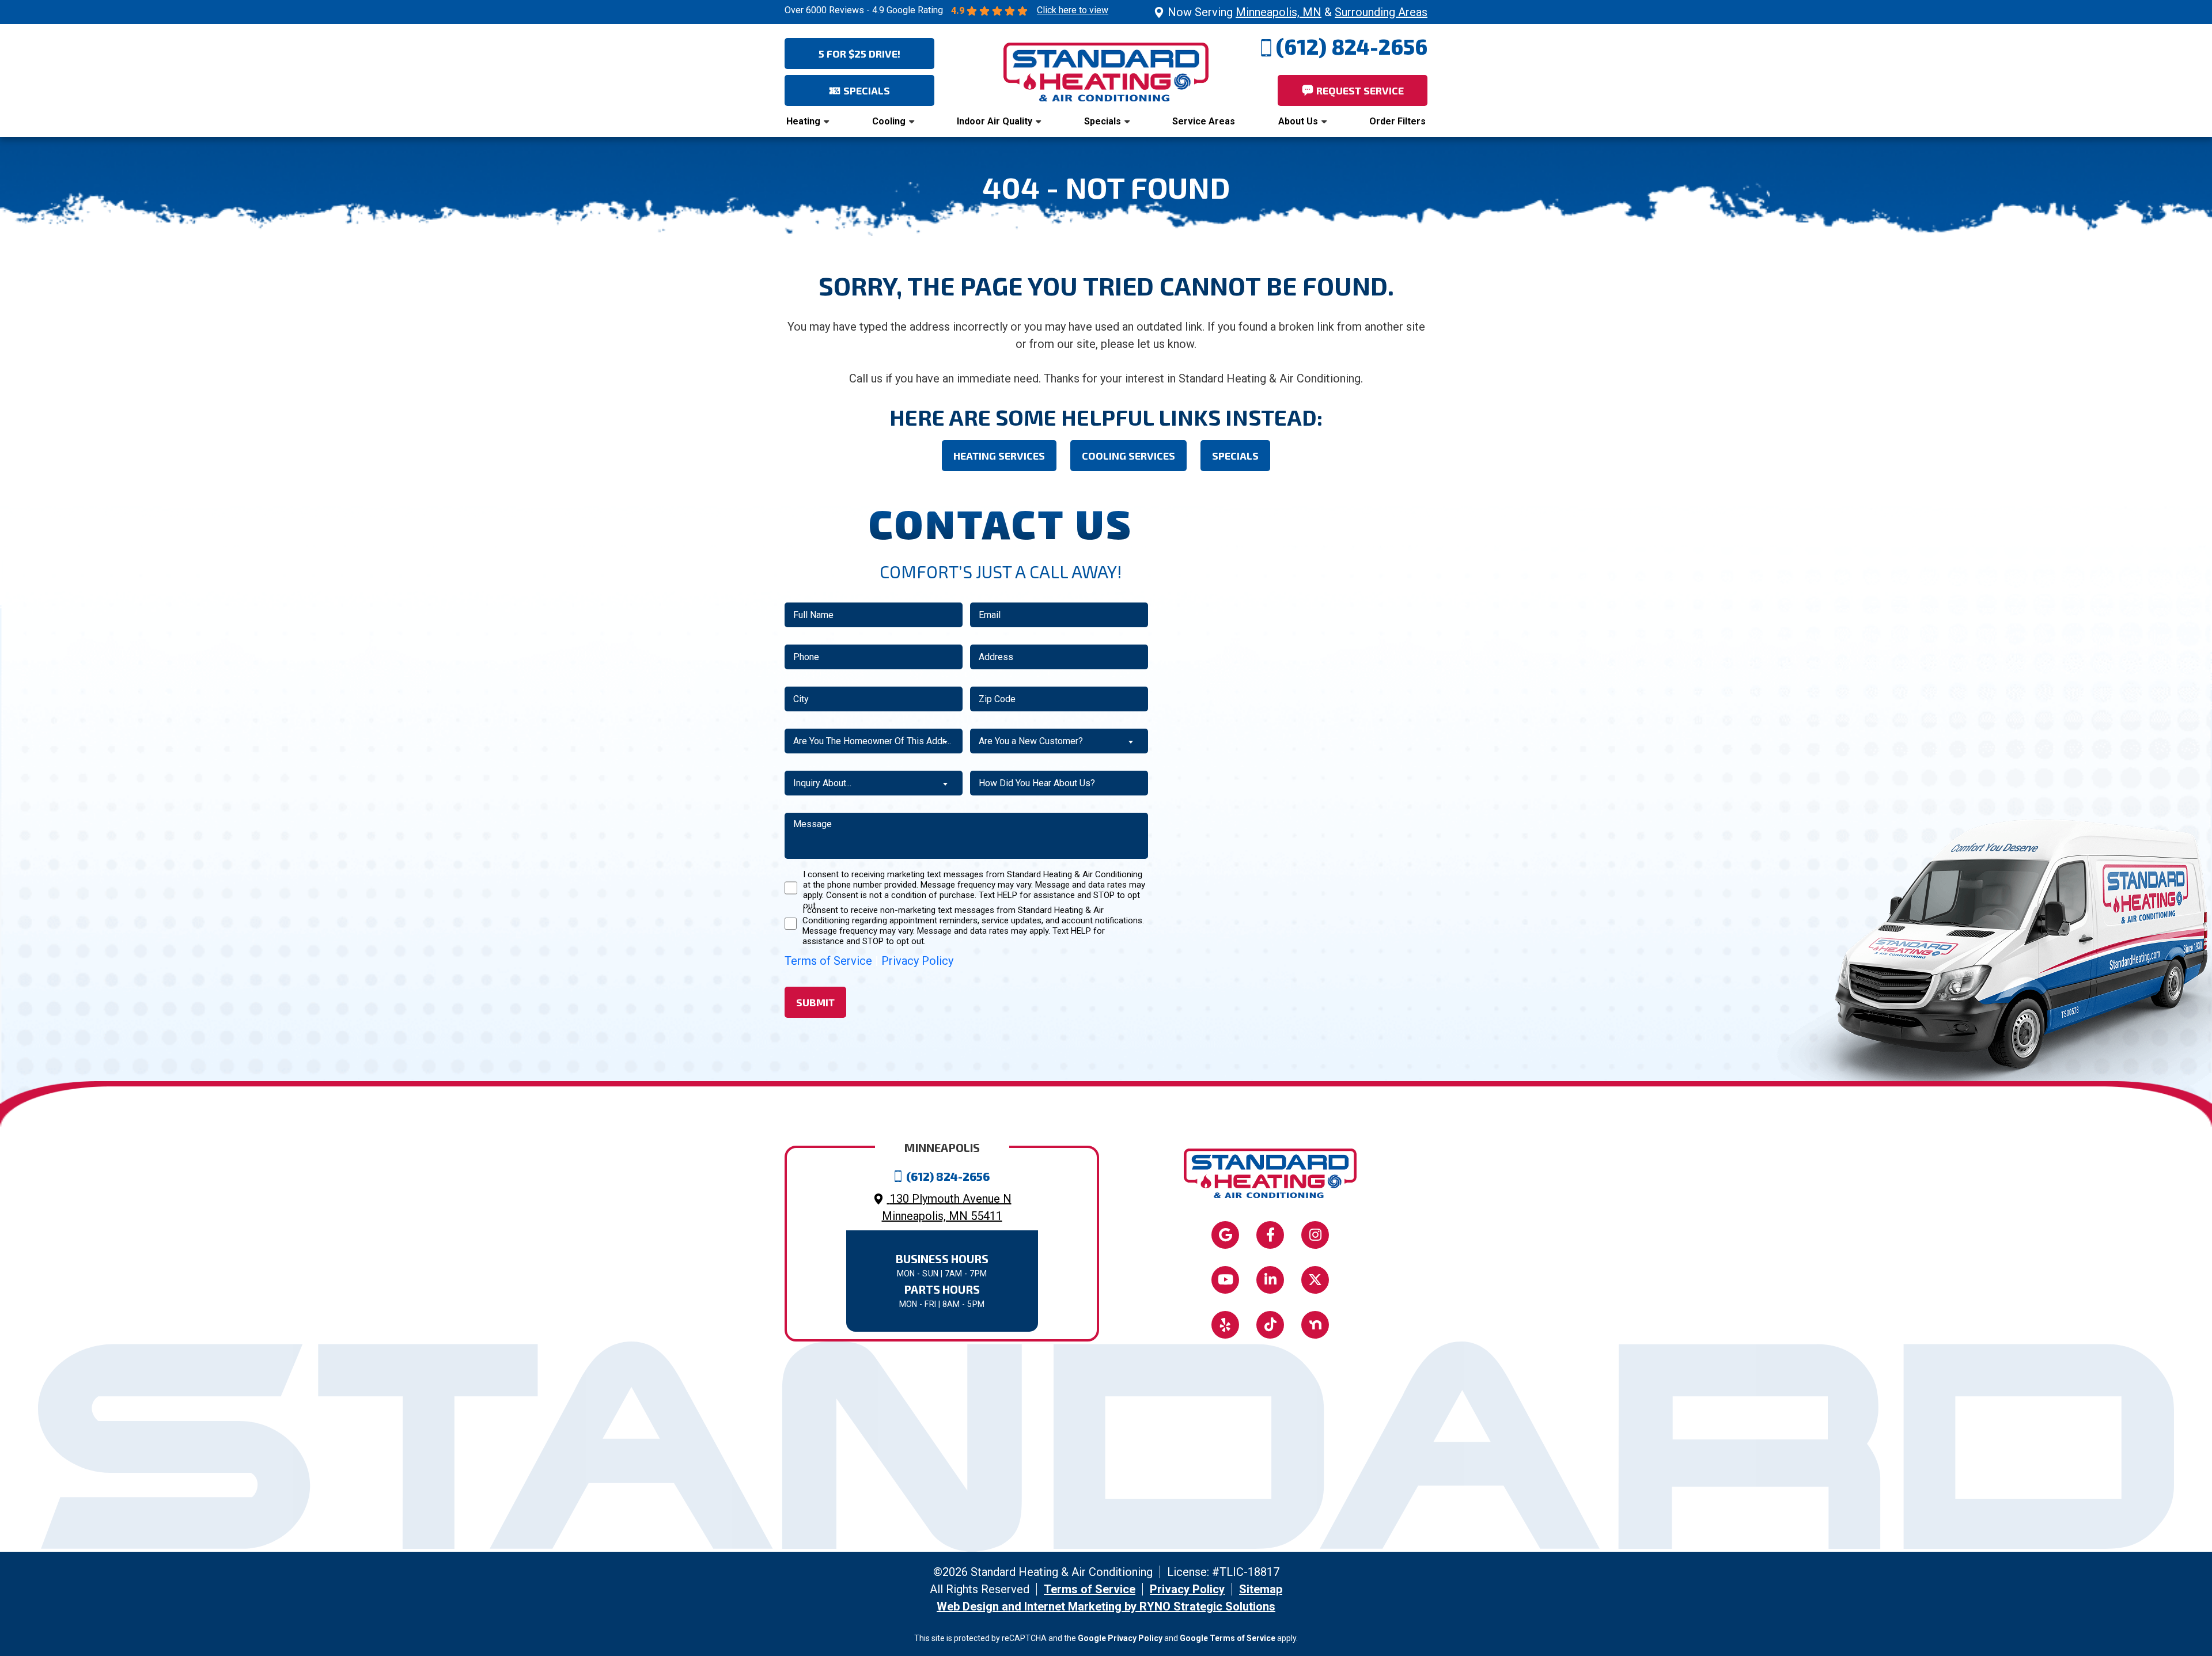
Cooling (889, 121)
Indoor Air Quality (995, 121)
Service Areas (1204, 121)
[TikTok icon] (1270, 1325)
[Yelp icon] (1225, 1325)
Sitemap (1261, 1589)
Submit (815, 1002)
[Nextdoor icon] (1315, 1325)
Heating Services (999, 456)
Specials (1103, 121)
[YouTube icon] (1225, 1280)
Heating (803, 121)
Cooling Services (1128, 456)
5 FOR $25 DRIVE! (859, 54)
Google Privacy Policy (1120, 1638)
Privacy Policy (917, 961)
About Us (1298, 121)
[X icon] (1315, 1280)
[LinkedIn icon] (1270, 1280)
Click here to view (1073, 10)
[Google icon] (1225, 1235)
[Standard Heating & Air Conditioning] (1106, 71)
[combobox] (874, 741)
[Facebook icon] (1270, 1235)
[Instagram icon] (1315, 1235)
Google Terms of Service (1228, 1638)
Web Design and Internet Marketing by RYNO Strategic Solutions (1106, 1606)
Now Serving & (1298, 12)
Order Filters (1397, 121)
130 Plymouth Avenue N (947, 1207)
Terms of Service (828, 961)
